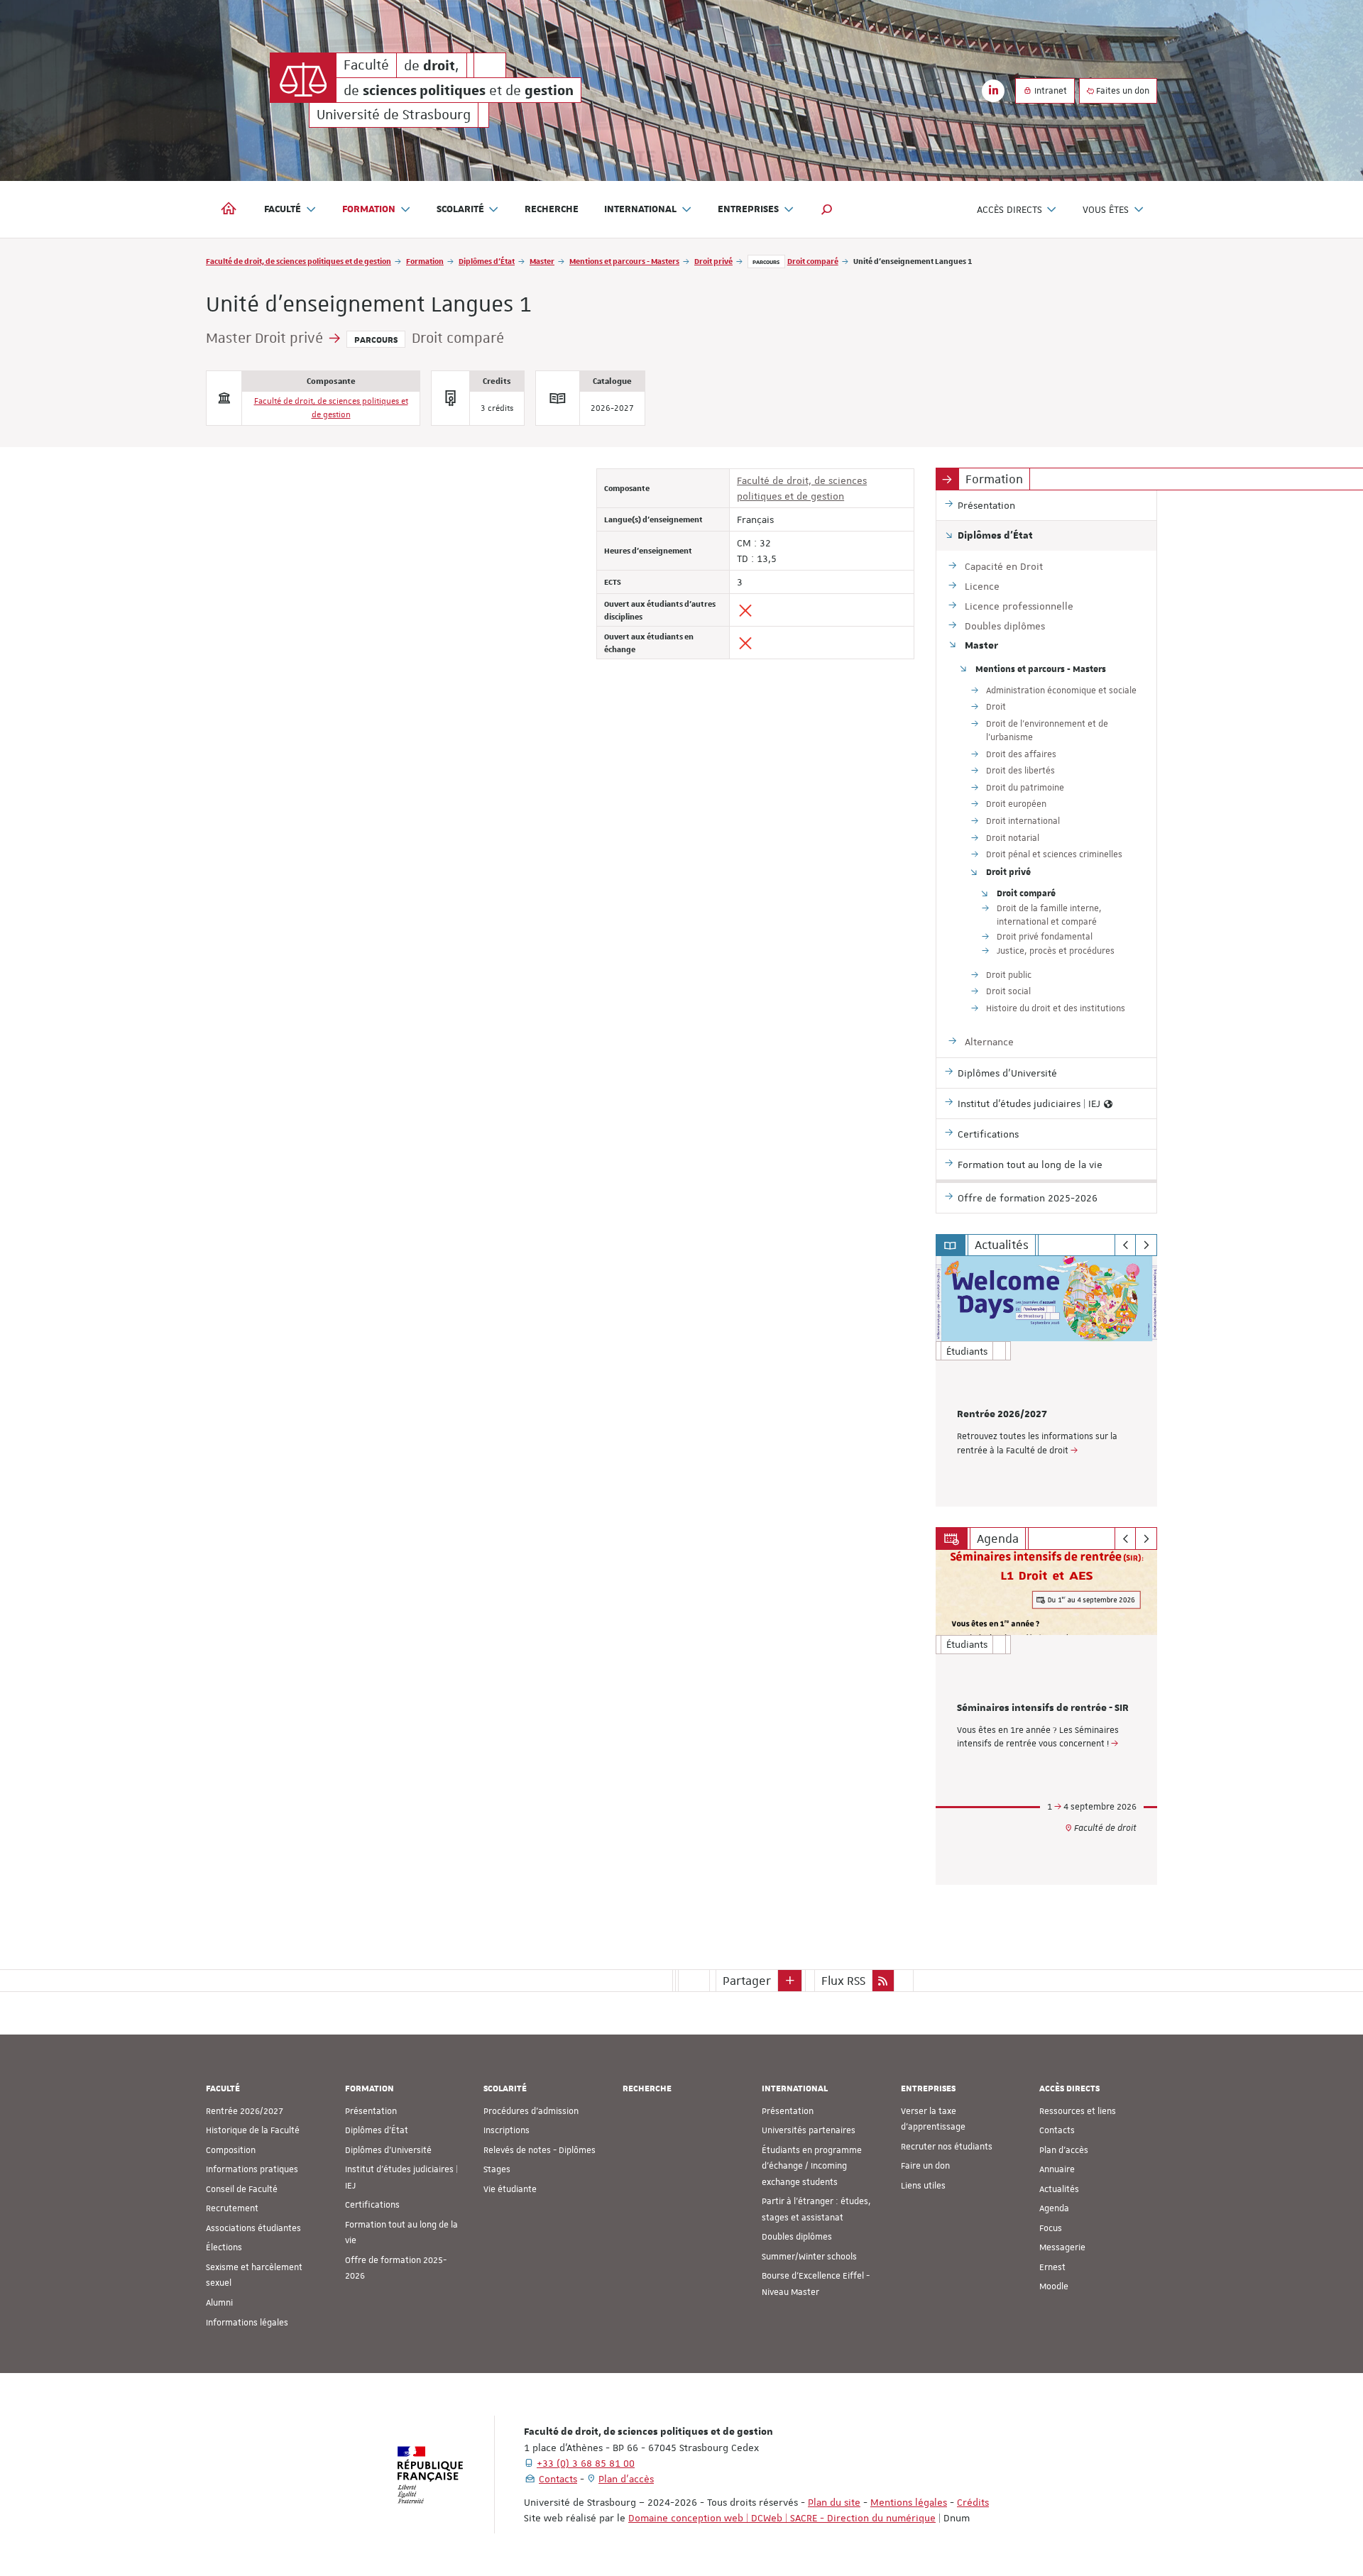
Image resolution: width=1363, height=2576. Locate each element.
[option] (1047, 1381)
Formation (425, 261)
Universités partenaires (809, 2130)
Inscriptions (507, 2130)
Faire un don (925, 2166)
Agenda (1054, 2208)
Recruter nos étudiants (947, 2147)
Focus (1051, 2228)
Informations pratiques (252, 2169)
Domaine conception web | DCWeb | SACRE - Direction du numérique (782, 2518)
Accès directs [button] (1009, 209)
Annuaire (1057, 2169)
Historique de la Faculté (253, 2130)
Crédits (973, 2502)
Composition (231, 2150)
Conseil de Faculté (242, 2189)
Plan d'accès (1064, 2150)
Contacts (1057, 2130)
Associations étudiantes (253, 2228)
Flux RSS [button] (843, 1981)
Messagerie (1062, 2247)
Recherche (552, 209)
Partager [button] (747, 1981)
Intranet (1050, 91)
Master (542, 261)
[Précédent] (1126, 1245)
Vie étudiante (510, 2189)
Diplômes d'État (487, 261)
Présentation (371, 2111)
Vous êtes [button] (1106, 209)
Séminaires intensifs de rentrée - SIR (1043, 1708)
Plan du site (834, 2502)
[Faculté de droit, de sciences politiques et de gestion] (303, 78)
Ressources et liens (1078, 2111)
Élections (224, 2247)
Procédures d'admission (531, 2111)
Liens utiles (923, 2186)
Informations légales (247, 2323)
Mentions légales (909, 2502)
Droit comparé (813, 261)
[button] (827, 209)
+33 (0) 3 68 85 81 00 (586, 2463)
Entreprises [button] (748, 209)
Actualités (1059, 2189)
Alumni (219, 2303)
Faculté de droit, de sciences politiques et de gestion (299, 261)
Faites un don (1122, 91)
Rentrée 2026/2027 (1002, 1414)
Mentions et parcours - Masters (624, 261)
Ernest (1052, 2267)
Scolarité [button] (460, 209)
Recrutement (232, 2208)
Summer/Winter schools (809, 2257)
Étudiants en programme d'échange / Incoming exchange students (812, 2166)
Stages (497, 2169)
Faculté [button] (283, 209)
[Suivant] (1146, 1245)
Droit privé (713, 261)
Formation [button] (369, 209)
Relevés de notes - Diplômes (540, 2150)
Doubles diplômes (797, 2237)
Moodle (1054, 2286)
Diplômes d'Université (388, 2150)
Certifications (372, 2205)
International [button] (640, 209)
